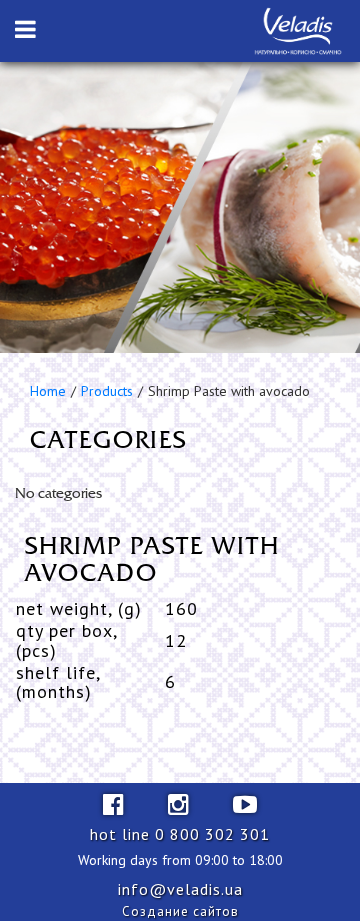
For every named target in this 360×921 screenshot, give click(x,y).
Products (107, 391)
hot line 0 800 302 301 (180, 834)
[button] (25, 30)
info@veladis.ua (180, 889)
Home (48, 391)
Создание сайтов (180, 911)
